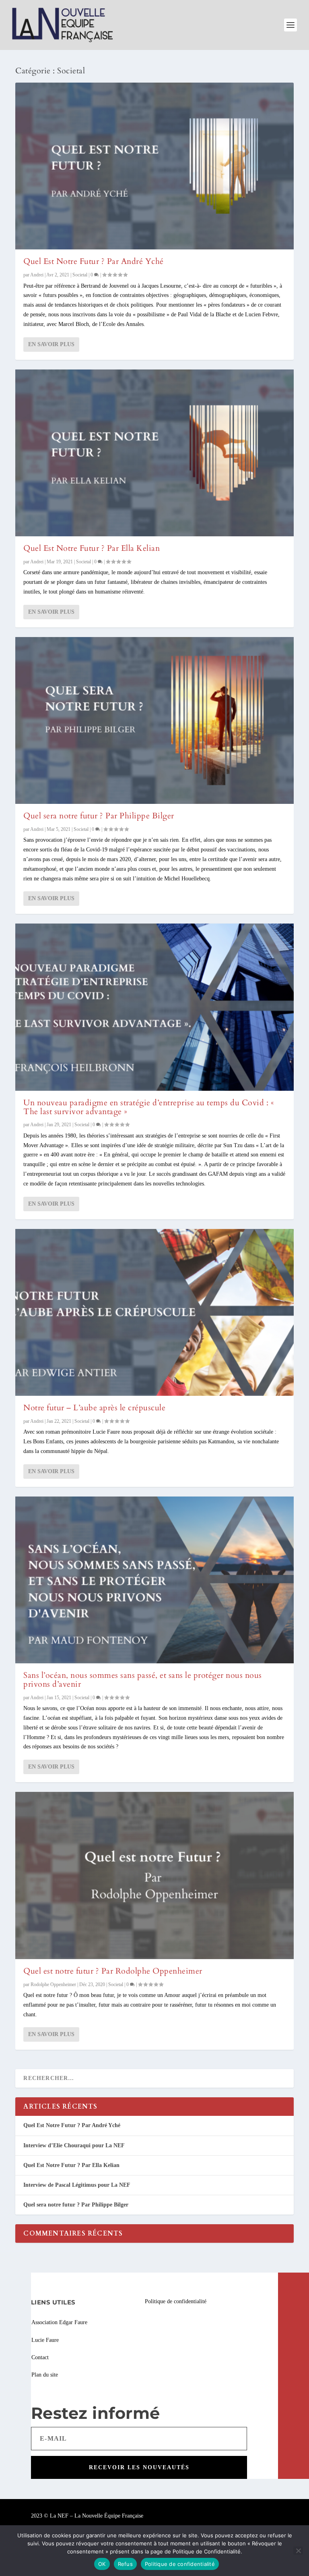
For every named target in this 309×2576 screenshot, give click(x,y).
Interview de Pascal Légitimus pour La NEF (77, 2185)
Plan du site (45, 2375)
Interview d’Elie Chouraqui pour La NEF (74, 2145)
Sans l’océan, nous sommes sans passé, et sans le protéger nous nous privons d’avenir (143, 1680)
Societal (80, 275)
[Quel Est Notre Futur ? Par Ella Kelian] (154, 453)
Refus (125, 2564)
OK (102, 2564)
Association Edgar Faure (59, 2322)
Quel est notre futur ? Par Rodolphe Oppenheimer (113, 1971)
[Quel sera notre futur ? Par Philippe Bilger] (154, 720)
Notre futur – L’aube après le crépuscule (94, 1408)
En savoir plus (51, 344)
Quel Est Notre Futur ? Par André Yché (94, 261)
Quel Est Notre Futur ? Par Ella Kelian (92, 548)
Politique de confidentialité (176, 2301)
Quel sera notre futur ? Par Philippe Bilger (99, 816)
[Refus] (298, 2551)
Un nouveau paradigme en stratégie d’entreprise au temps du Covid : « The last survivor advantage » (149, 1107)
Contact (40, 2357)
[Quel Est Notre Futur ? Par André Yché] (154, 166)
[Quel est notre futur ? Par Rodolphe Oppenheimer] (154, 1875)
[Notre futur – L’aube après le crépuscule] (154, 1312)
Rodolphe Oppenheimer (53, 1984)
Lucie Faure (45, 2340)
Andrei (37, 275)
